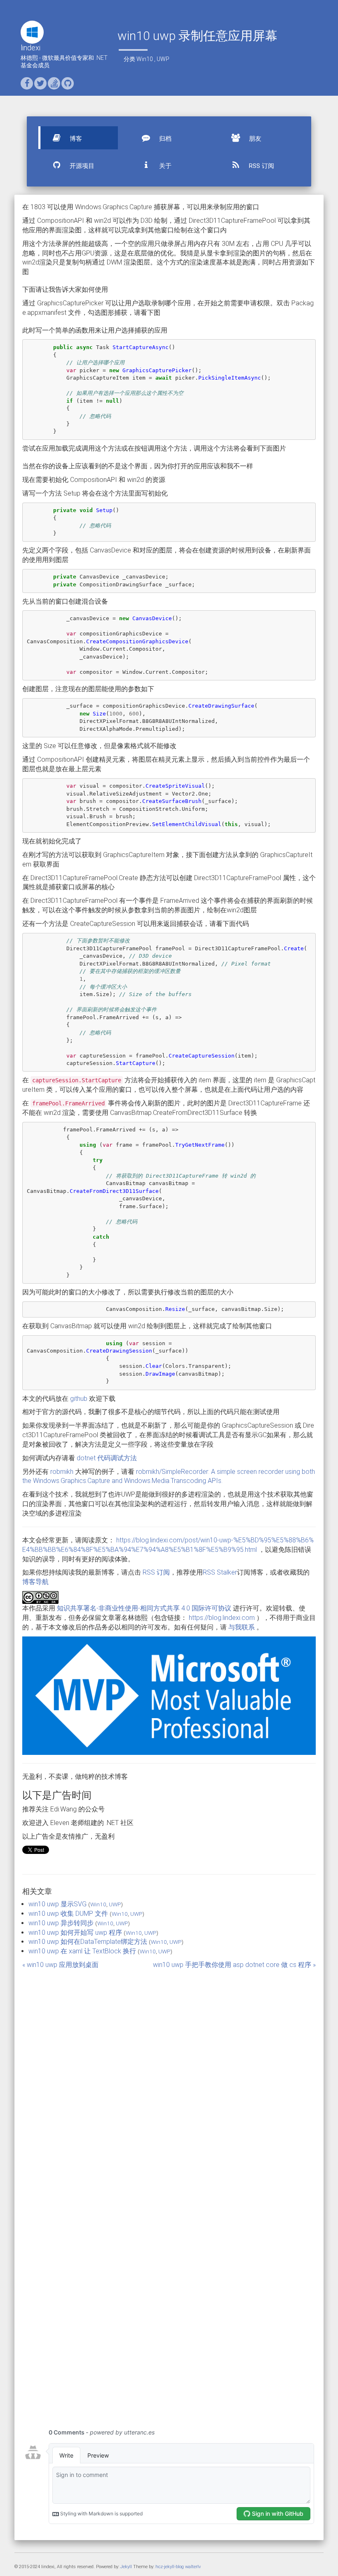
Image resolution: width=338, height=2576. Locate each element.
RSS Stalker (220, 1572)
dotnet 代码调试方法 (107, 1458)
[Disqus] (169, 2083)
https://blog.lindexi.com (222, 1618)
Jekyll (126, 2567)
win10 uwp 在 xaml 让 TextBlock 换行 (82, 1951)
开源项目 (81, 166)
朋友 (254, 139)
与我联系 (242, 1627)
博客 (75, 139)
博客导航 (35, 1582)
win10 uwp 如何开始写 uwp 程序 (75, 1933)
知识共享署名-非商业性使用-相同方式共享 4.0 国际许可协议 (144, 1608)
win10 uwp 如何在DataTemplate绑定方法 (88, 1942)
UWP (163, 59)
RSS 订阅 (261, 166)
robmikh (62, 1472)
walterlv (193, 2567)
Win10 (145, 59)
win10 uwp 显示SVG (58, 1904)
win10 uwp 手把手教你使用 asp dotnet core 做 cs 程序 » (234, 1965)
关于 (164, 166)
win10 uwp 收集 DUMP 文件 (68, 1914)
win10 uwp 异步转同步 (61, 1923)
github (79, 1399)
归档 (164, 139)
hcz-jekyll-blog (170, 2567)
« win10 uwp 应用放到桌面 (60, 1965)
